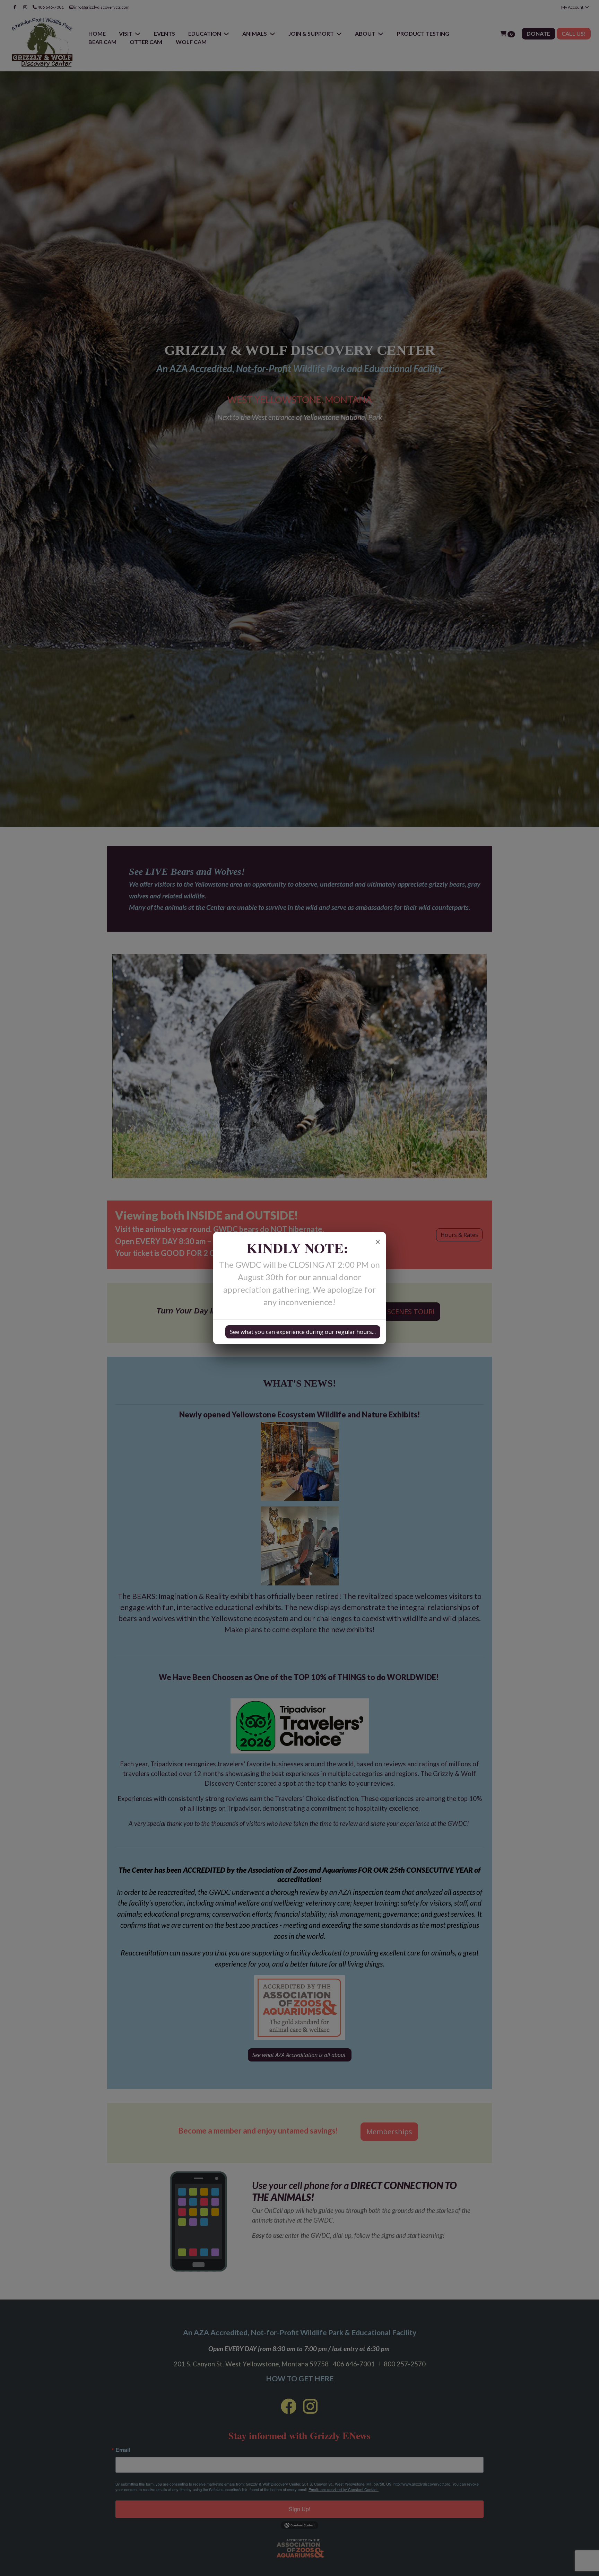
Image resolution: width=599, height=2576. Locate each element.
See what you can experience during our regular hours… (303, 1332)
